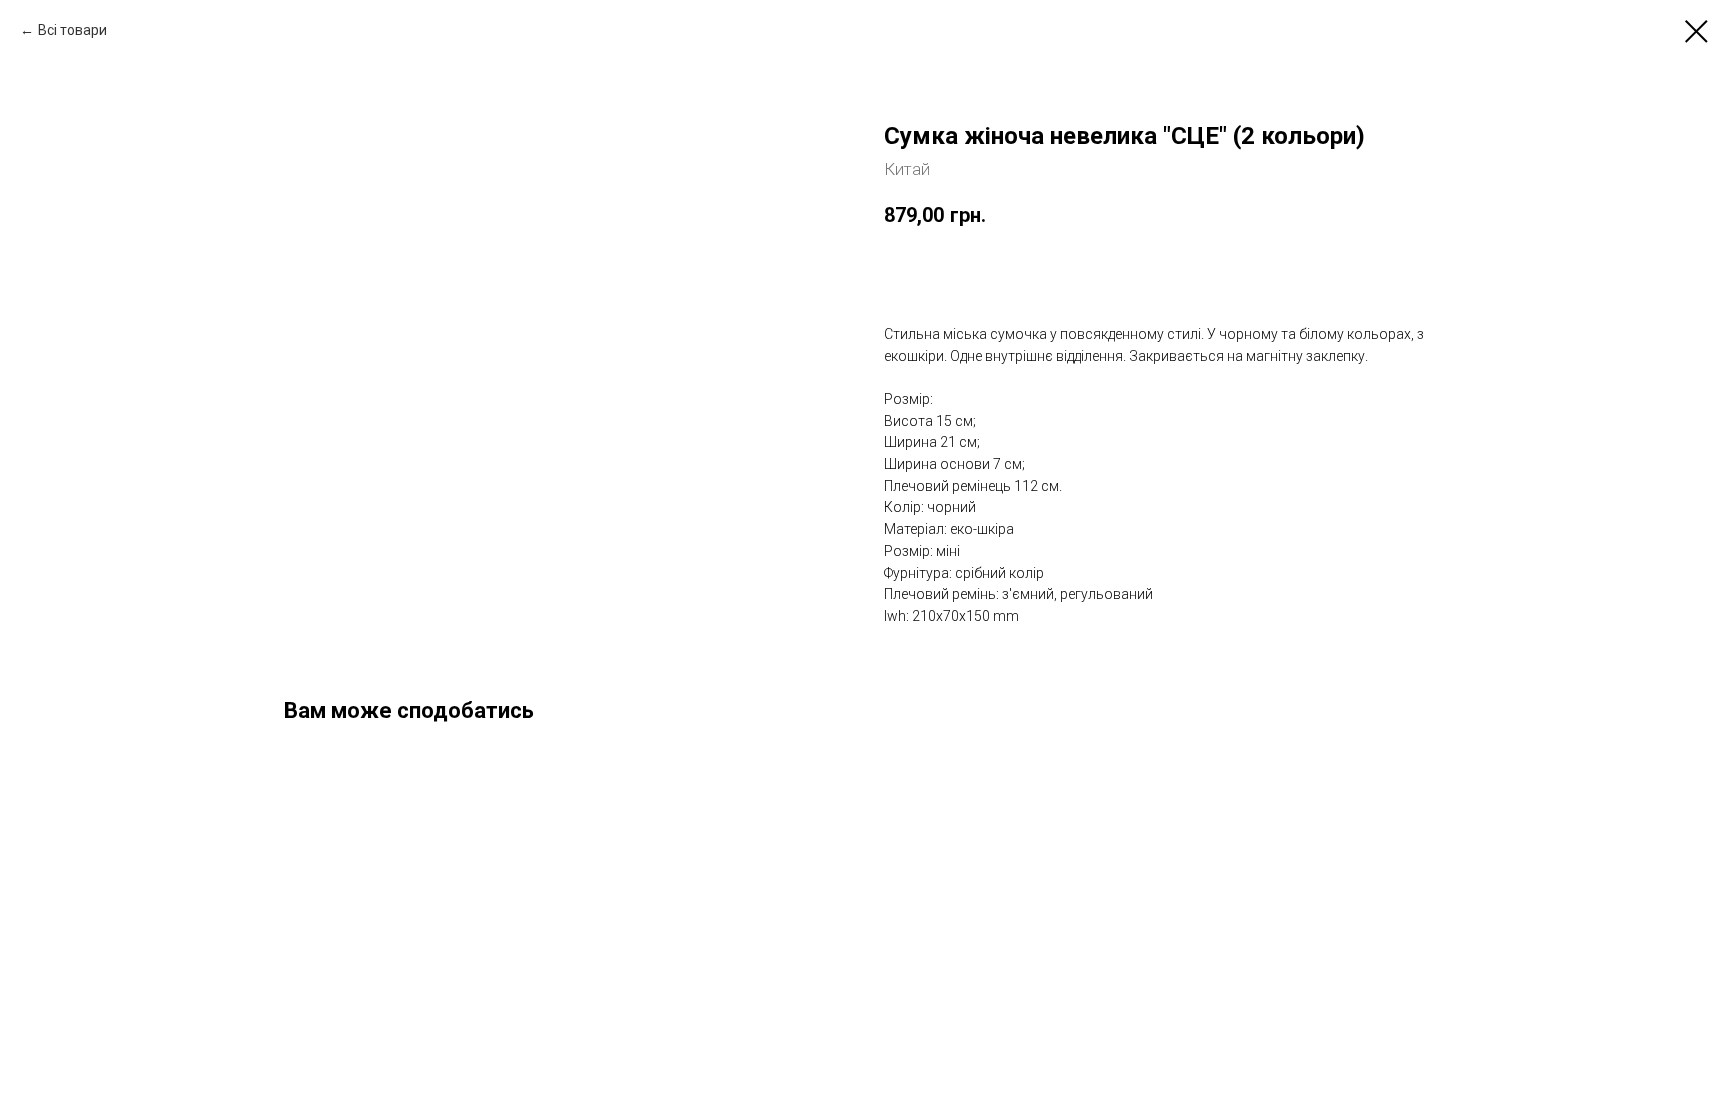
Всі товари (72, 30)
